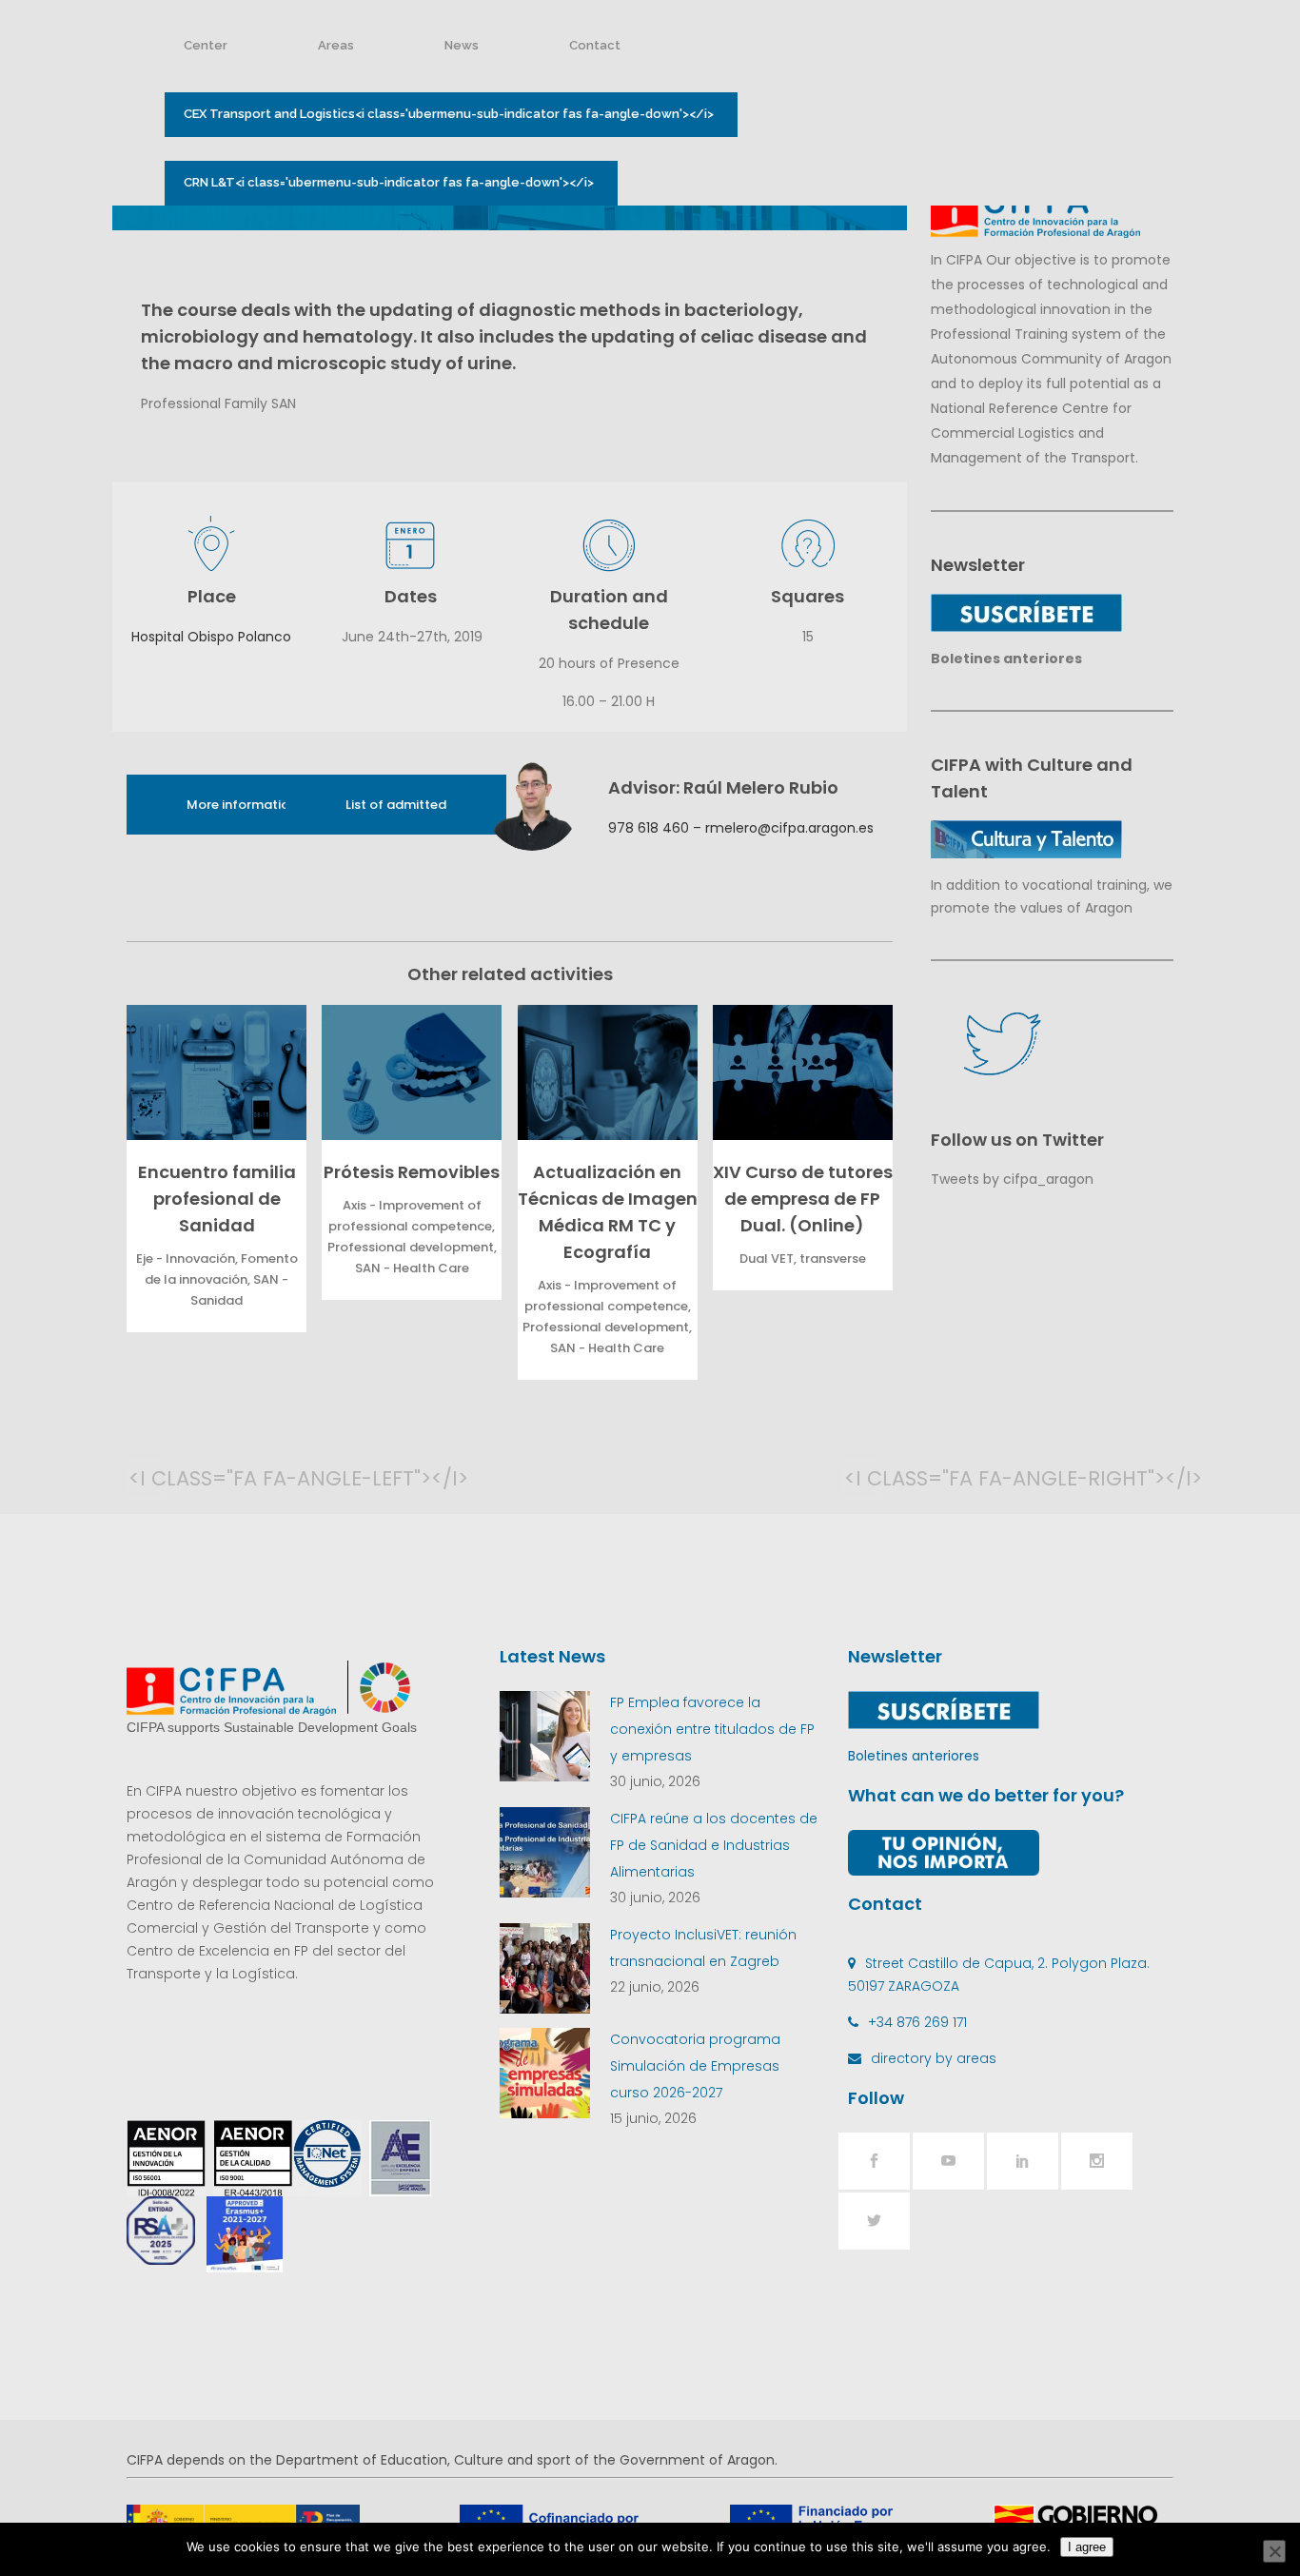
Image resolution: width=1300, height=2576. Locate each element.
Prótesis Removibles (412, 1172)
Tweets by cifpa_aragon (1012, 1179)
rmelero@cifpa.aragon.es (789, 828)
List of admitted (396, 805)
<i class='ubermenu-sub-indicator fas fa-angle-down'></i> (449, 114)
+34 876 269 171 (917, 2022)
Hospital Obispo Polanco (211, 637)
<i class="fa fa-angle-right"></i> (863, 1478)
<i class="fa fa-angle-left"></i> (148, 1478)
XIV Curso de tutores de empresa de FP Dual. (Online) (803, 1199)
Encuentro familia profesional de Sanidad (217, 1199)
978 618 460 (649, 828)
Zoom (212, 1072)
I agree (1087, 2547)
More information (242, 805)
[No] (1274, 2551)
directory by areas (934, 2058)
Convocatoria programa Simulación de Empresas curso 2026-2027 (695, 2066)
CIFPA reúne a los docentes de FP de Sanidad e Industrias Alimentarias (714, 1845)
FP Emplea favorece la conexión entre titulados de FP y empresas (712, 1729)
